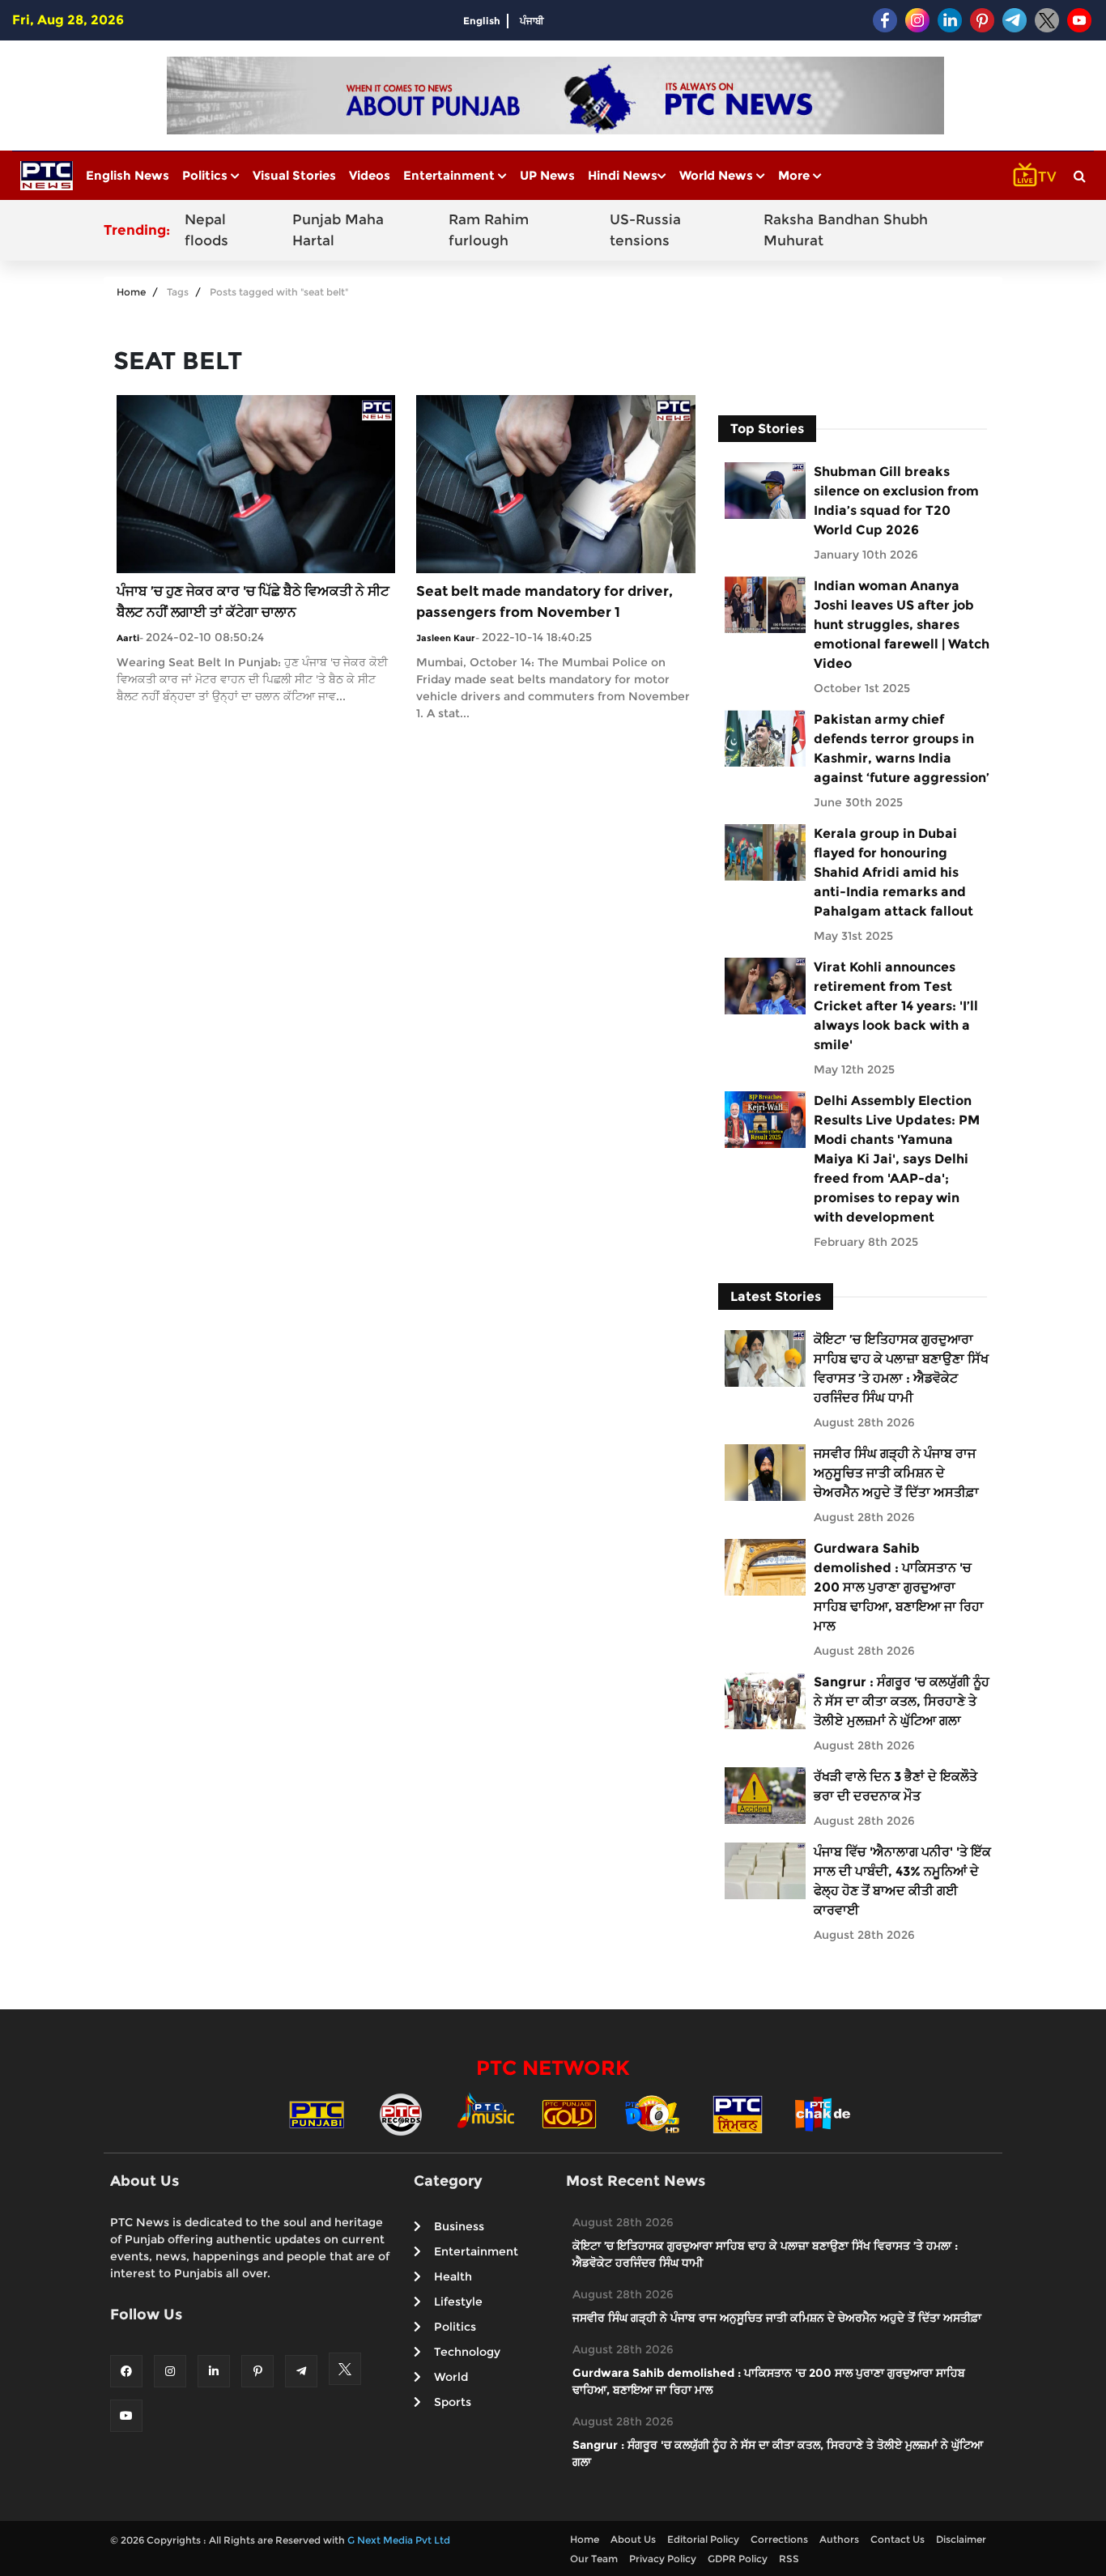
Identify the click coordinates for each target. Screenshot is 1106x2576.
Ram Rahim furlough (489, 230)
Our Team (594, 2559)
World (451, 2377)
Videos (370, 175)
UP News (547, 175)
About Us (633, 2539)
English (482, 21)
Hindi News (623, 175)
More (795, 175)
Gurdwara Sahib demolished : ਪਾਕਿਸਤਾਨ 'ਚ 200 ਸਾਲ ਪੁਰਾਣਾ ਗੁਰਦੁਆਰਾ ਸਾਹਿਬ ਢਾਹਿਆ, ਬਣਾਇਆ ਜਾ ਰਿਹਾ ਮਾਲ (899, 1587)
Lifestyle (458, 2302)
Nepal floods (206, 230)
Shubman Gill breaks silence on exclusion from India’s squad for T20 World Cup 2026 (896, 501)
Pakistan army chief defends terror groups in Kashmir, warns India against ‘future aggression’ (902, 748)
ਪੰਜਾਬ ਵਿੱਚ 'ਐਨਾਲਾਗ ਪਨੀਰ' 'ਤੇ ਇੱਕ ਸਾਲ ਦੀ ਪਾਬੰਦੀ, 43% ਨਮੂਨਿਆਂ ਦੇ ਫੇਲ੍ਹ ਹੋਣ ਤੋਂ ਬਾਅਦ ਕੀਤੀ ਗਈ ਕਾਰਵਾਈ (902, 1881)
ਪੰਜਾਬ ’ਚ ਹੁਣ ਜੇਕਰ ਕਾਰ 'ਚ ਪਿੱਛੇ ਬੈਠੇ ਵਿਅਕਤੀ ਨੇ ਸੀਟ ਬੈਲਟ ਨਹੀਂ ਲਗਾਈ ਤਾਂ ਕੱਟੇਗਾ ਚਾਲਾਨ (253, 601)
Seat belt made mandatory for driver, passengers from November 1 (544, 601)
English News (128, 175)
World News (718, 175)
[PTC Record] (401, 2113)
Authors (839, 2539)
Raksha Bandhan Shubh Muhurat (846, 230)
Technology (467, 2352)
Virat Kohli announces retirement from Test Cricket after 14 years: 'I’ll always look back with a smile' (896, 1006)
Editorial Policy (703, 2539)
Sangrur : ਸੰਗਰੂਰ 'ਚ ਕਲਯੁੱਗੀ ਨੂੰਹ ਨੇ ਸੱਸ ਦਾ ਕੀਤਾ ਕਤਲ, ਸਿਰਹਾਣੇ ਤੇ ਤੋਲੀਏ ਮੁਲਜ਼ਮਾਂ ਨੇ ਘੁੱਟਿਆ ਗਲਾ (902, 1701)
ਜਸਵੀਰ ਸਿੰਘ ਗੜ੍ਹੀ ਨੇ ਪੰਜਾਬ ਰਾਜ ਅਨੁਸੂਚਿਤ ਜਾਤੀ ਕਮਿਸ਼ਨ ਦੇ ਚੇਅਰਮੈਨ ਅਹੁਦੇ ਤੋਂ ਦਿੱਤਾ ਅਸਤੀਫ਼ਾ (896, 1473)
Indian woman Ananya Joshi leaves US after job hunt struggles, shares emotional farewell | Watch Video (902, 625)
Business (459, 2226)
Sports (453, 2402)
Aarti (128, 638)
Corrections (779, 2539)
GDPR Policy (738, 2559)
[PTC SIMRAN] (738, 2113)
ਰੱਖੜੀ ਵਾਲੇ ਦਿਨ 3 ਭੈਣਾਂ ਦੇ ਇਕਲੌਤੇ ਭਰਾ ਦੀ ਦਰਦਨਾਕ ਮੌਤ (895, 1786)
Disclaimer (961, 2539)
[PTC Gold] (569, 2113)
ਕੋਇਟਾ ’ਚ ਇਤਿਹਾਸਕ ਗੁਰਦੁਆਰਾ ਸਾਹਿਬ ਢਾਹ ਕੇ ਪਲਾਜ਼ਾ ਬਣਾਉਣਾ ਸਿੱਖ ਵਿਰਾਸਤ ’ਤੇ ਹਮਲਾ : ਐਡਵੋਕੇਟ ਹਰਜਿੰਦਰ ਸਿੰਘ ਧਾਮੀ (901, 1369)
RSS (789, 2559)
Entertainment (451, 175)
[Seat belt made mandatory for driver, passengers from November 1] (555, 483)
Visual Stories (294, 175)
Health (453, 2276)
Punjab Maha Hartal (338, 230)
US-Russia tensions (645, 230)
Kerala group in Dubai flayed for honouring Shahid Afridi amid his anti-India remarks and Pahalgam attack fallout (893, 872)
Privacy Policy (663, 2559)
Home (131, 292)
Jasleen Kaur (446, 638)
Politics (206, 175)
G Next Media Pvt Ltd (399, 2540)
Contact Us (898, 2539)
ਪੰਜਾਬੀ (532, 21)
